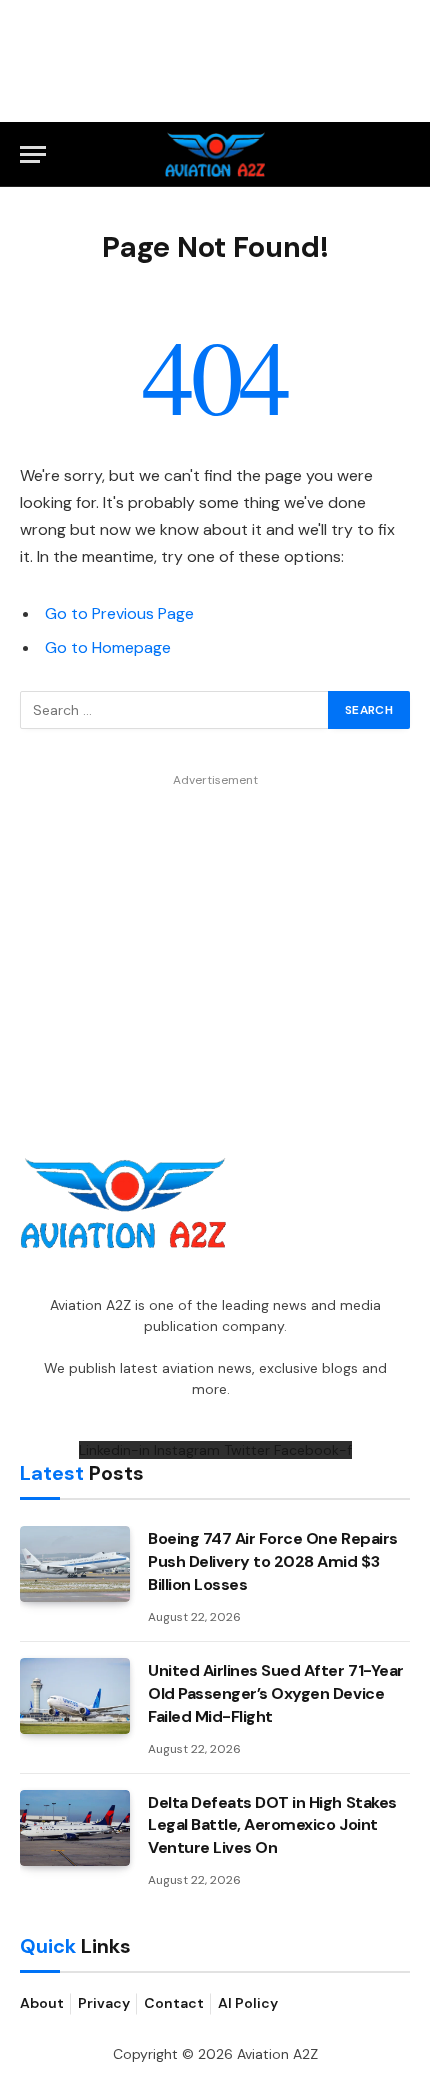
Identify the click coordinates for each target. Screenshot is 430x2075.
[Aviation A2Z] (215, 154)
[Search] (401, 154)
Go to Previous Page (119, 613)
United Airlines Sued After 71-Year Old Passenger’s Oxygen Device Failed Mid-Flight (276, 1693)
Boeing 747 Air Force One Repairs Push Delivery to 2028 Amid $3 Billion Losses (273, 1561)
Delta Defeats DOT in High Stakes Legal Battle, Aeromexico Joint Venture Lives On (272, 1825)
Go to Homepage (108, 647)
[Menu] (33, 154)
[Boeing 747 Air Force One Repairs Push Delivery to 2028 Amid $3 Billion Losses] (75, 1564)
